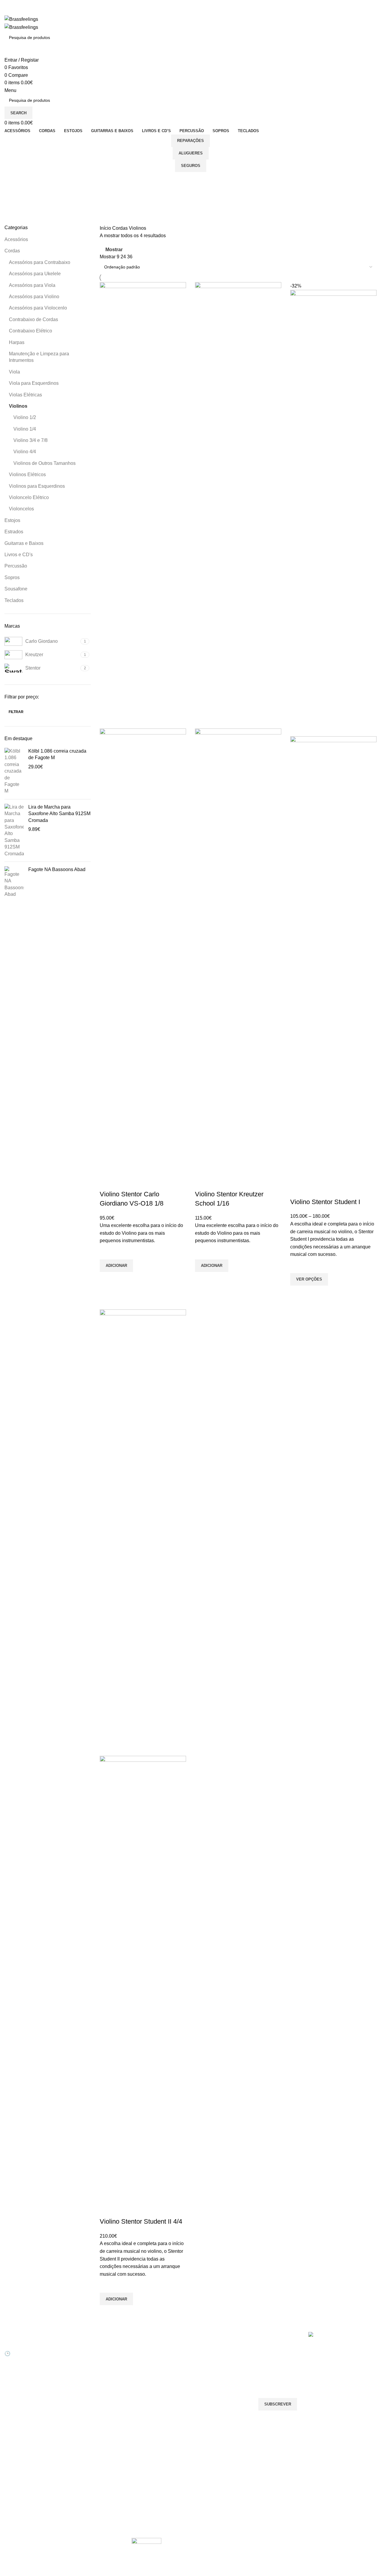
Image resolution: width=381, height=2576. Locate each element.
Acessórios (16, 239)
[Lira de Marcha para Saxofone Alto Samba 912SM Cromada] (14, 830)
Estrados (14, 532)
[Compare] (107, 1182)
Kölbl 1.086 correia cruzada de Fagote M (57, 754)
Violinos (18, 406)
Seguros (191, 166)
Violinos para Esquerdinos (37, 486)
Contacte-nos (144, 2358)
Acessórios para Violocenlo (38, 308)
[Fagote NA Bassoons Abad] (14, 882)
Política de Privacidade (153, 2408)
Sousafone (16, 589)
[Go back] (12, 179)
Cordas (12, 251)
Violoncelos (21, 509)
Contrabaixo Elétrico (31, 331)
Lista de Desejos (83, 2378)
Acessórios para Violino (34, 297)
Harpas (17, 342)
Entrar (74, 2347)
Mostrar (114, 250)
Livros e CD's (19, 555)
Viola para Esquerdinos (34, 383)
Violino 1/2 (25, 417)
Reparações (190, 141)
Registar (76, 2358)
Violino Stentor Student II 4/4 (141, 2221)
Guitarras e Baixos (24, 543)
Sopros (12, 577)
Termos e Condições (151, 2398)
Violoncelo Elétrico (29, 497)
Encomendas (80, 2368)
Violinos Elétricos (27, 475)
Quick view (107, 1279)
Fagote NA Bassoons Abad (57, 869)
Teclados (14, 600)
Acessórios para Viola (32, 285)
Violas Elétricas (25, 395)
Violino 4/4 (25, 452)
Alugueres (191, 153)
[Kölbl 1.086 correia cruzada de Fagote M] (14, 771)
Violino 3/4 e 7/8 (31, 440)
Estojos (12, 520)
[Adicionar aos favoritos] (107, 1252)
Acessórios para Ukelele (35, 274)
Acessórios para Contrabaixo (40, 262)
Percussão (16, 566)
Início (106, 228)
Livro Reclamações (86, 2388)
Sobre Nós (142, 2347)
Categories (17, 209)
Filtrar (16, 712)
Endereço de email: (279, 2374)
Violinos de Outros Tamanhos (44, 463)
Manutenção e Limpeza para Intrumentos (39, 357)
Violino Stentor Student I (325, 1202)
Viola (14, 372)
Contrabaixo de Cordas (33, 319)
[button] (116, 1266)
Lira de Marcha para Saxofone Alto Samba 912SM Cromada (59, 814)
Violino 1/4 (25, 429)
